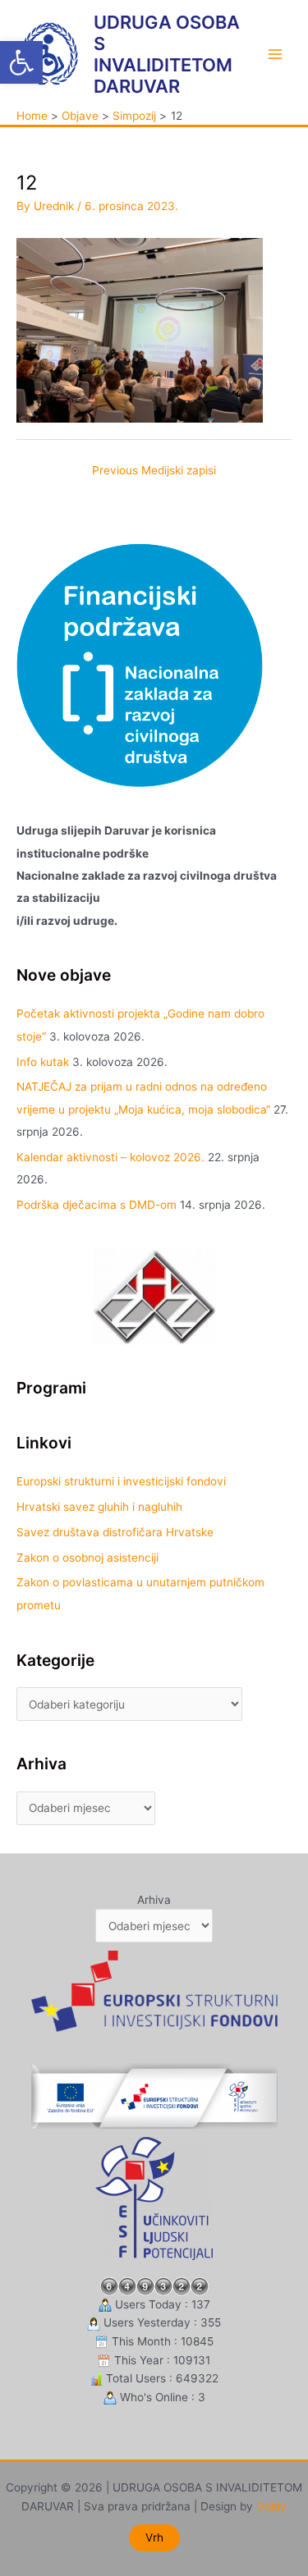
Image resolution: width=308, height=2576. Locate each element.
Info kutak (43, 1062)
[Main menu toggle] (276, 55)
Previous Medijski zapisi (154, 470)
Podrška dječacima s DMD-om (97, 1205)
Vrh (154, 2537)
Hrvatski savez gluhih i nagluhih (99, 1507)
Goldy (271, 2506)
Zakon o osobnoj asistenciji (87, 1558)
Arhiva (154, 1900)
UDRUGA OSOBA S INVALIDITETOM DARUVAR (167, 55)
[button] (21, 62)
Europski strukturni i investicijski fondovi (121, 1481)
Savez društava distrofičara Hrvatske (115, 1532)
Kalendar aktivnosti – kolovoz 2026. (110, 1157)
